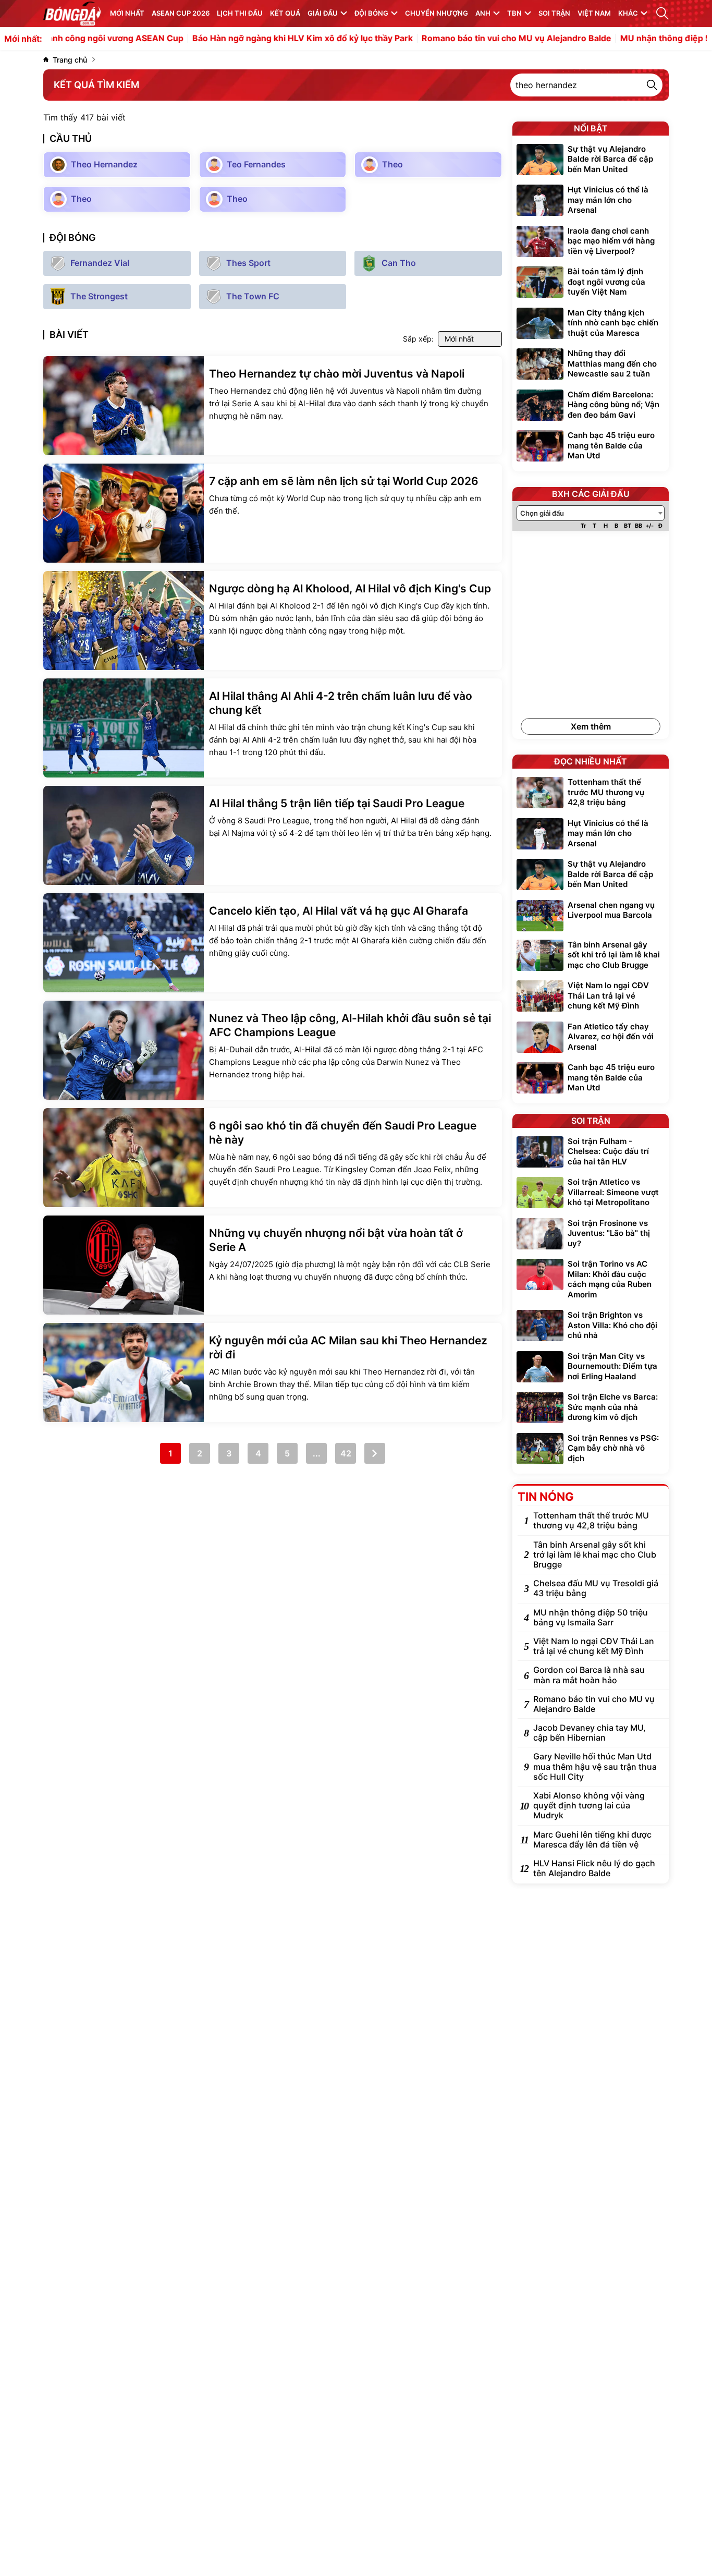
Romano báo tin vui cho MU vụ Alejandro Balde (467, 39)
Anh (483, 13)
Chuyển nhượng (437, 13)
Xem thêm (591, 726)
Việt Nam (594, 13)
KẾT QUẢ (285, 13)
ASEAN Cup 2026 (181, 13)
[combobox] (591, 513)
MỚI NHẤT (127, 13)
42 (346, 1453)
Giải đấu (323, 13)
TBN (514, 13)
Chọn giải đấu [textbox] (542, 513)
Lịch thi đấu (240, 13)
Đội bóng (371, 13)
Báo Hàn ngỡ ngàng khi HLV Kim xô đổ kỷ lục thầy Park (253, 39)
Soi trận (554, 13)
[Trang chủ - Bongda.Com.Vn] (72, 14)
